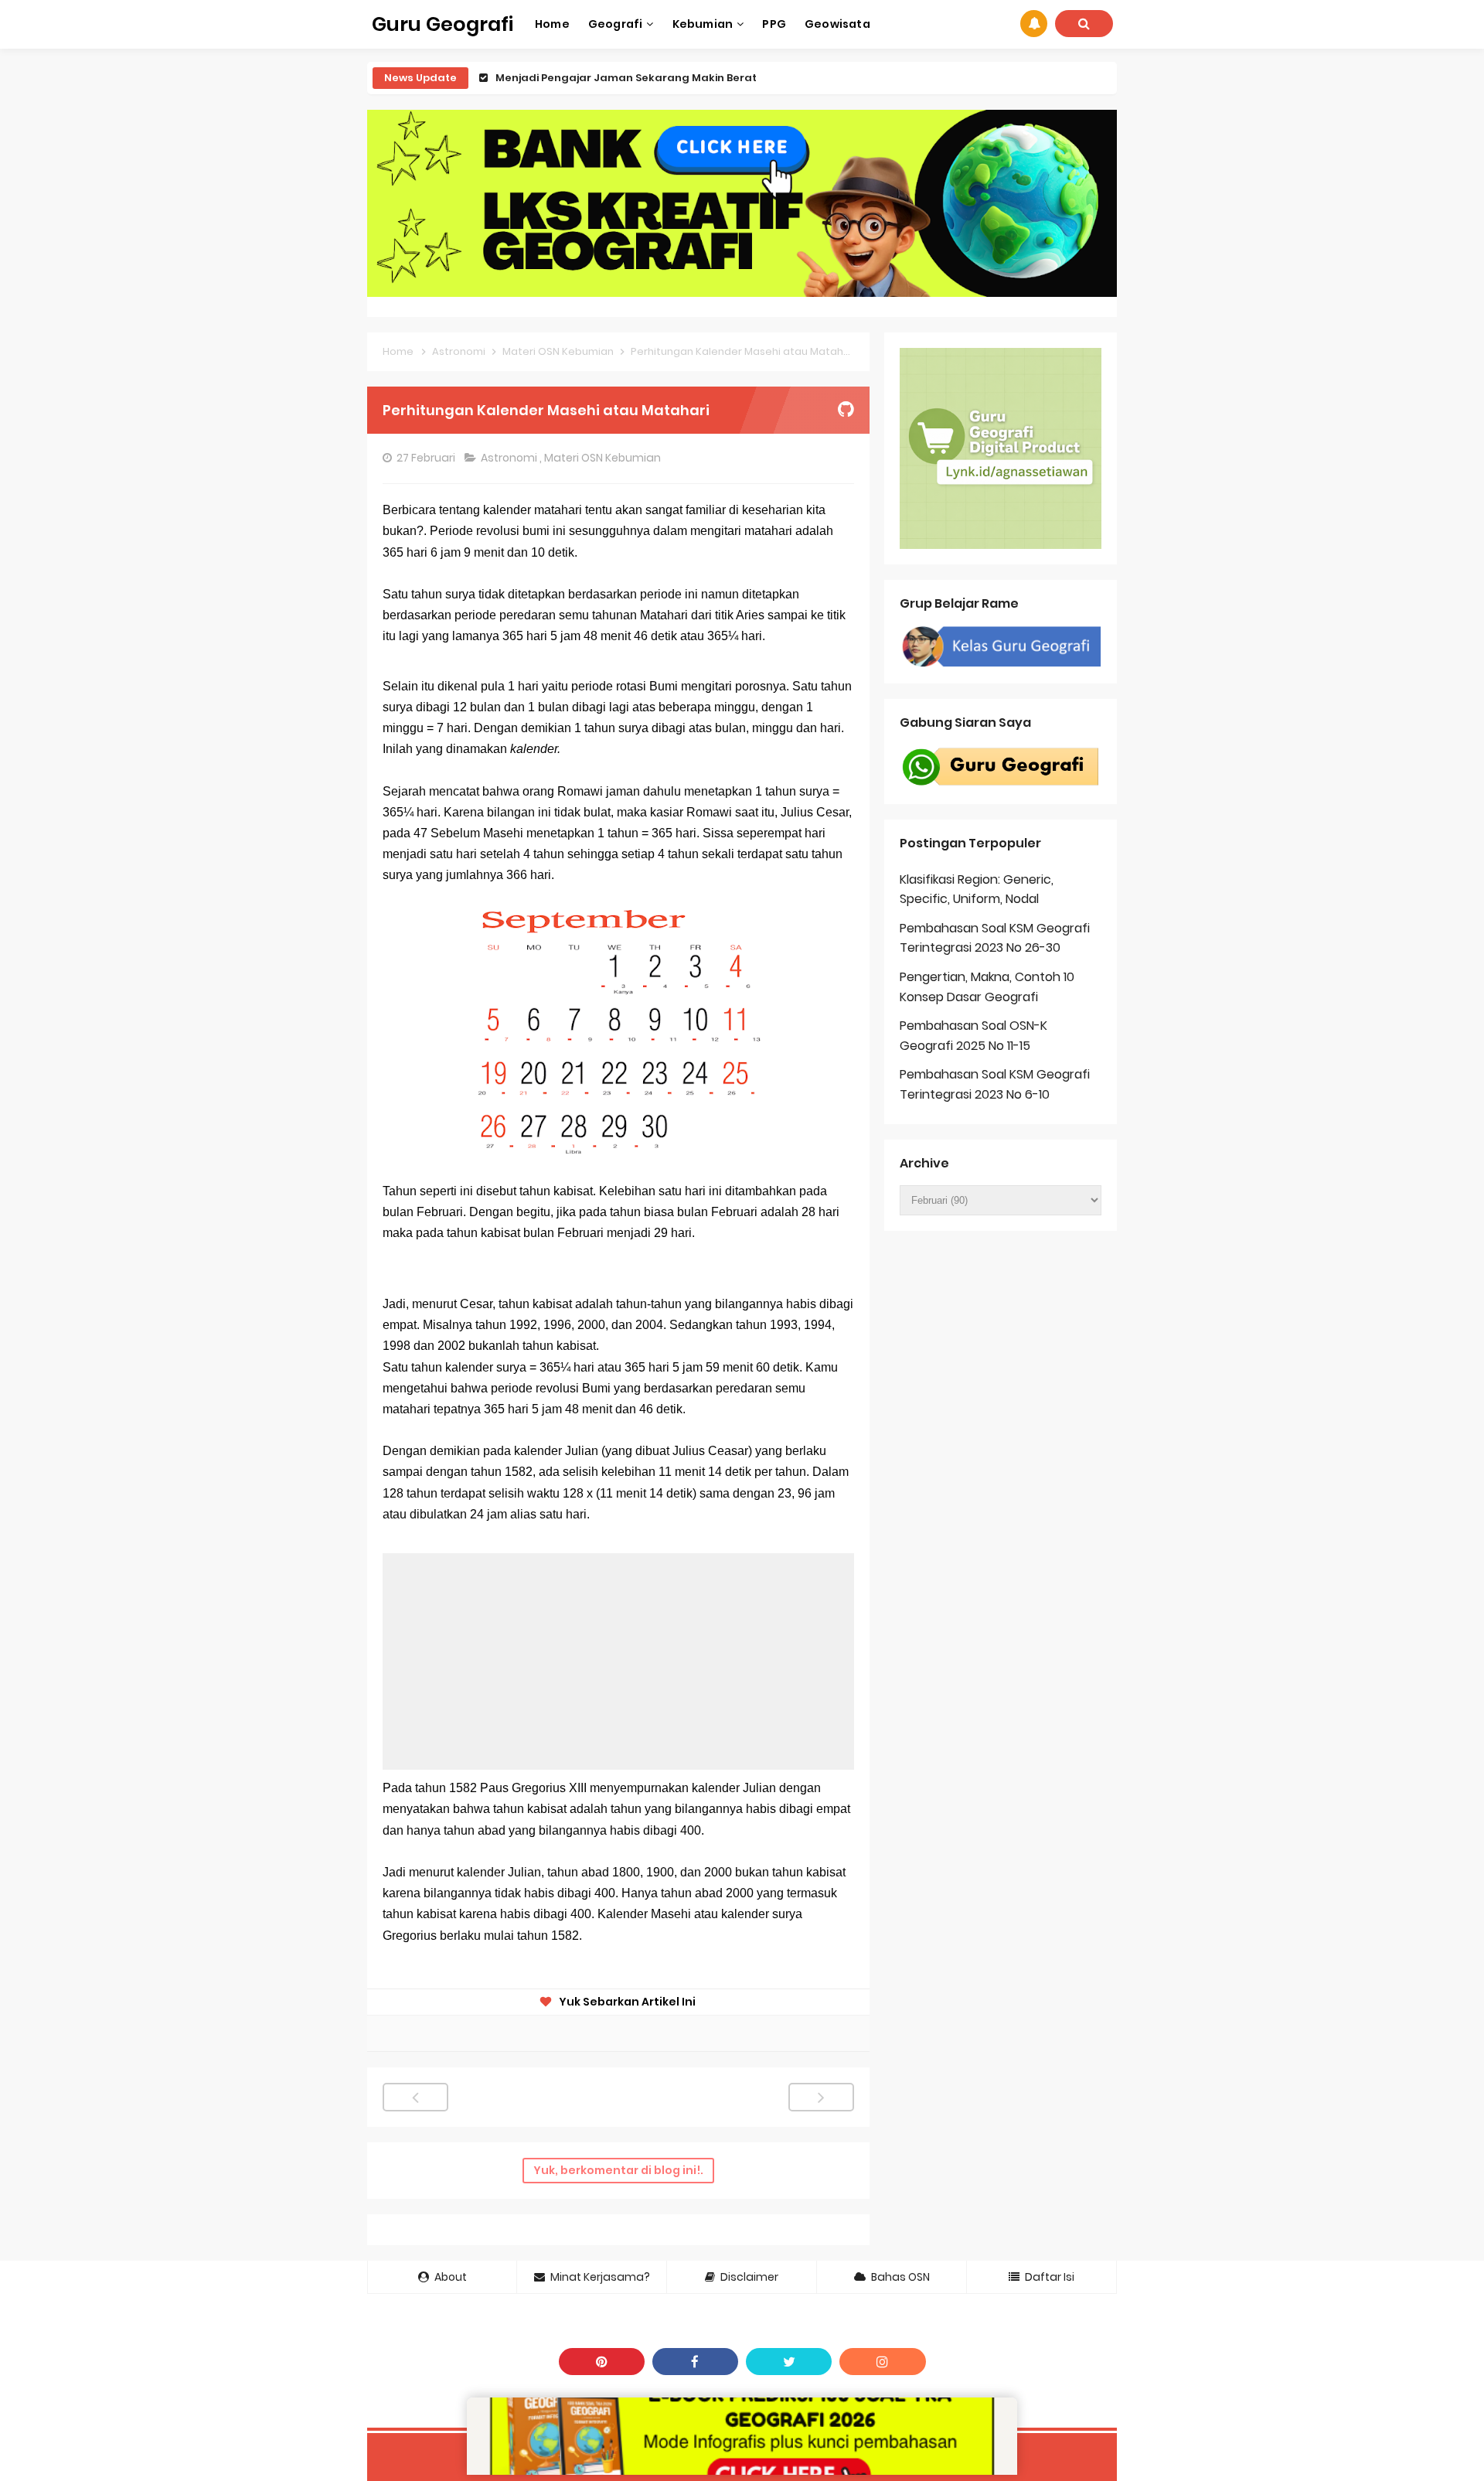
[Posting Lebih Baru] (415, 2097)
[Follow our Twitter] (789, 2362)
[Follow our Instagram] (882, 2362)
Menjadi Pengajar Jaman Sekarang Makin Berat (626, 78)
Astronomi (510, 458)
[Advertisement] (618, 1661)
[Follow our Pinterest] (602, 2362)
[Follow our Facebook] (695, 2362)
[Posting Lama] (821, 2097)
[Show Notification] (1034, 24)
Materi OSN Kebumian (604, 458)
